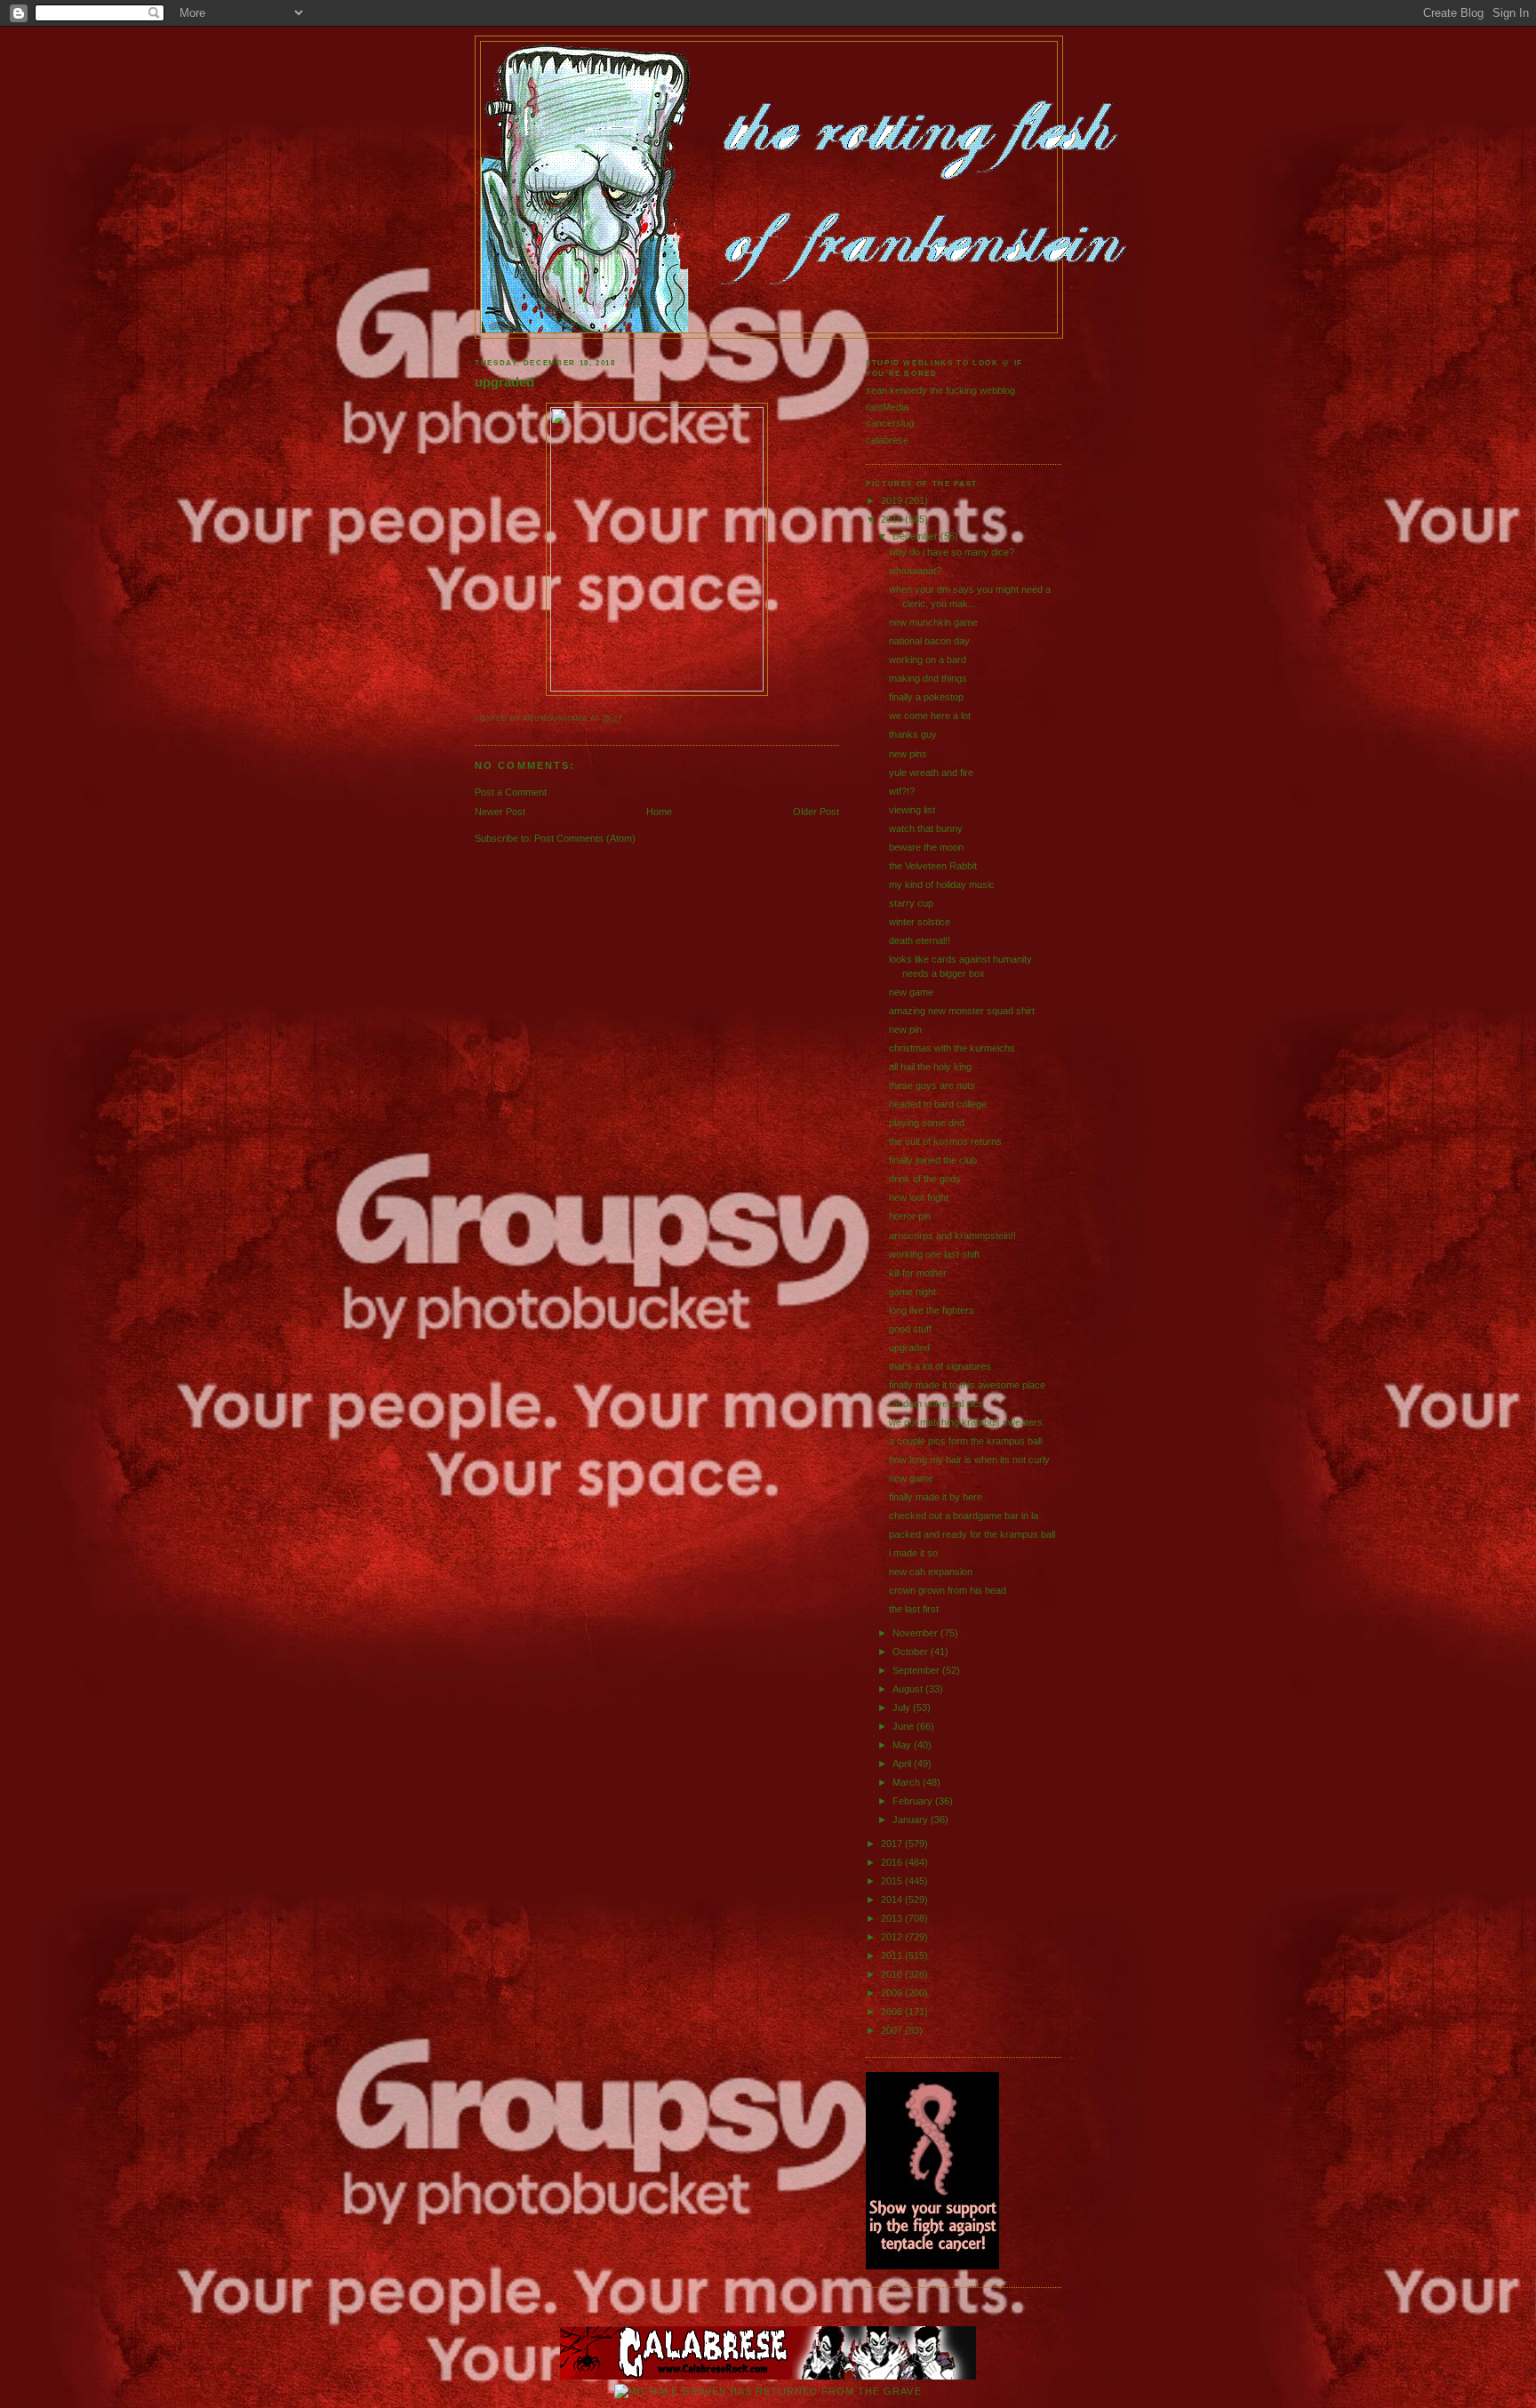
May (903, 1745)
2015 (893, 1881)
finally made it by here (936, 1497)
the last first (914, 1609)
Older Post (816, 812)
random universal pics (936, 1404)
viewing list (912, 810)
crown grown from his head (948, 1590)
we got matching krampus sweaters (966, 1422)
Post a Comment (511, 792)
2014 (893, 1900)
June (904, 1726)
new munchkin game (933, 622)
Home (659, 812)
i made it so (913, 1553)
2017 (893, 1844)
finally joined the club (933, 1160)
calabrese (887, 440)
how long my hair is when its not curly (969, 1460)
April (903, 1764)
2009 (893, 1993)
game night (912, 1292)
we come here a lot (930, 716)
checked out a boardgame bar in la (964, 1516)
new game (911, 992)
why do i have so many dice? (952, 552)
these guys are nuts (932, 1085)
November (916, 1633)
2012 (893, 1937)
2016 (893, 1862)
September (917, 1670)
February (914, 1801)
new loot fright (919, 1197)
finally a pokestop (926, 697)
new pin (905, 1029)
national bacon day (929, 641)
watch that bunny (926, 828)
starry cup (911, 903)
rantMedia (887, 407)
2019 (893, 500)
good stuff (910, 1329)
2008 (893, 2012)
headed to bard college (938, 1104)
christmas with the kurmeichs (952, 1048)
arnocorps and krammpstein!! (952, 1236)
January (912, 1820)
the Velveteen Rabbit (933, 866)
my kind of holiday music (942, 884)
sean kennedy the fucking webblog (940, 390)
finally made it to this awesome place (967, 1385)
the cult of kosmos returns (945, 1141)
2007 (893, 2030)
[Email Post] (626, 719)
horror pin (910, 1216)
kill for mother (918, 1273)
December (916, 536)
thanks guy (913, 734)
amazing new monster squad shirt (962, 1011)
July (903, 1708)
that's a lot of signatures (940, 1366)
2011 (893, 1956)
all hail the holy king (930, 1067)
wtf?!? (902, 791)
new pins (908, 754)
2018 (893, 519)
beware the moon (926, 847)
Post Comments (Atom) (585, 838)
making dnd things (928, 678)
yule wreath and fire (931, 772)
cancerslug (890, 423)
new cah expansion (931, 1572)
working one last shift (934, 1254)
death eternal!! (920, 940)
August (909, 1689)
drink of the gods (925, 1179)
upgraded (504, 382)
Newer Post (500, 812)
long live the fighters (932, 1310)
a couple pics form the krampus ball (965, 1441)
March (908, 1782)
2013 (893, 1918)
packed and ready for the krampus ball (972, 1534)
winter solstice (920, 922)
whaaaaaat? (915, 571)
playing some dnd (927, 1123)
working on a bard (928, 660)
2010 (893, 1974)
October (912, 1652)
